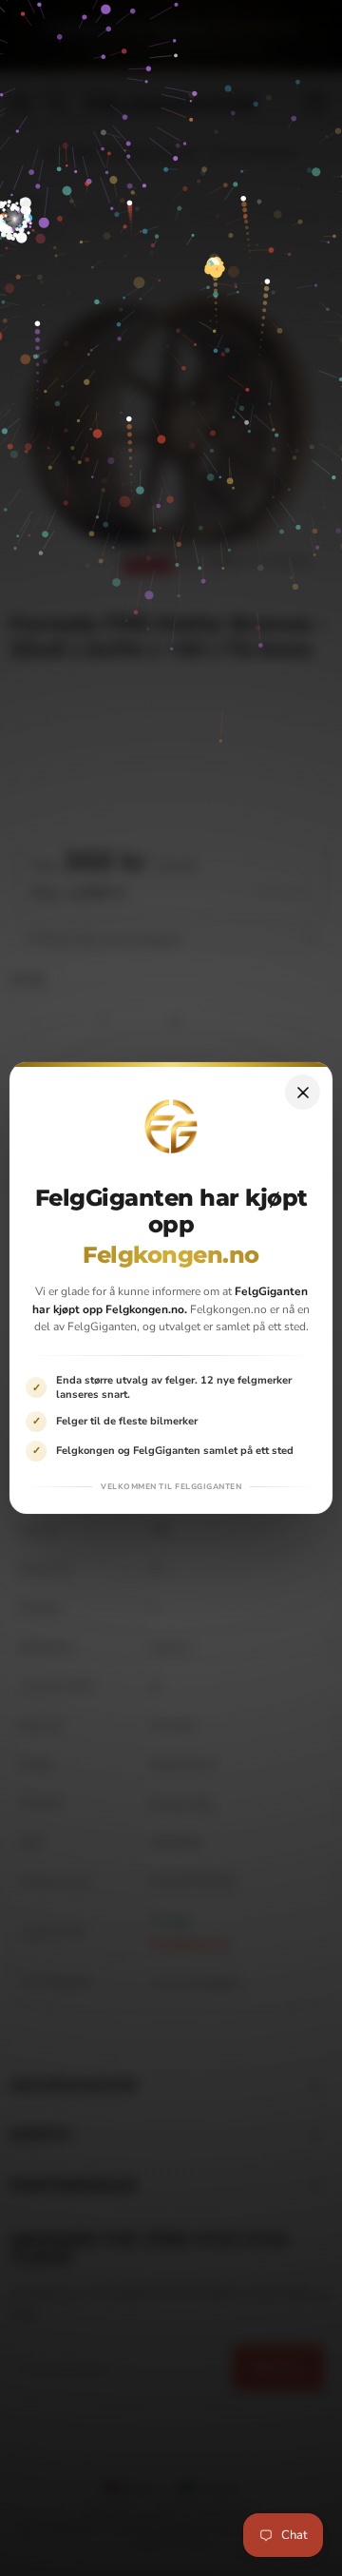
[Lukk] (303, 1092)
